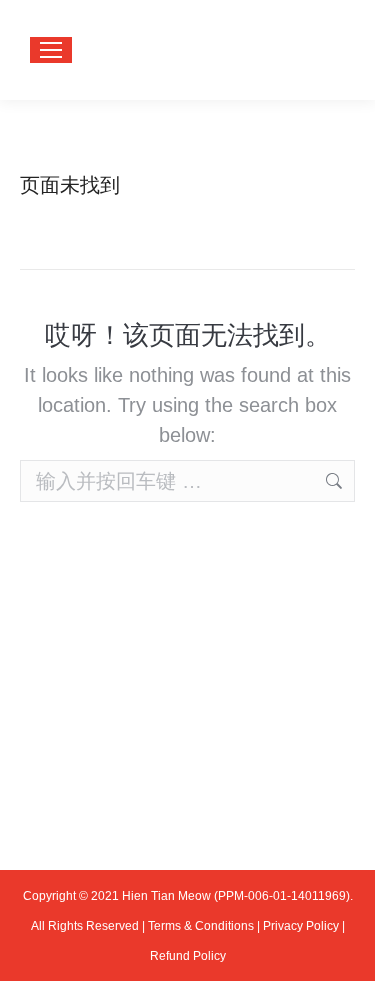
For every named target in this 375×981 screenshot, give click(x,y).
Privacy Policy (301, 926)
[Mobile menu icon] (51, 50)
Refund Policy (188, 956)
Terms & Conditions (201, 926)
